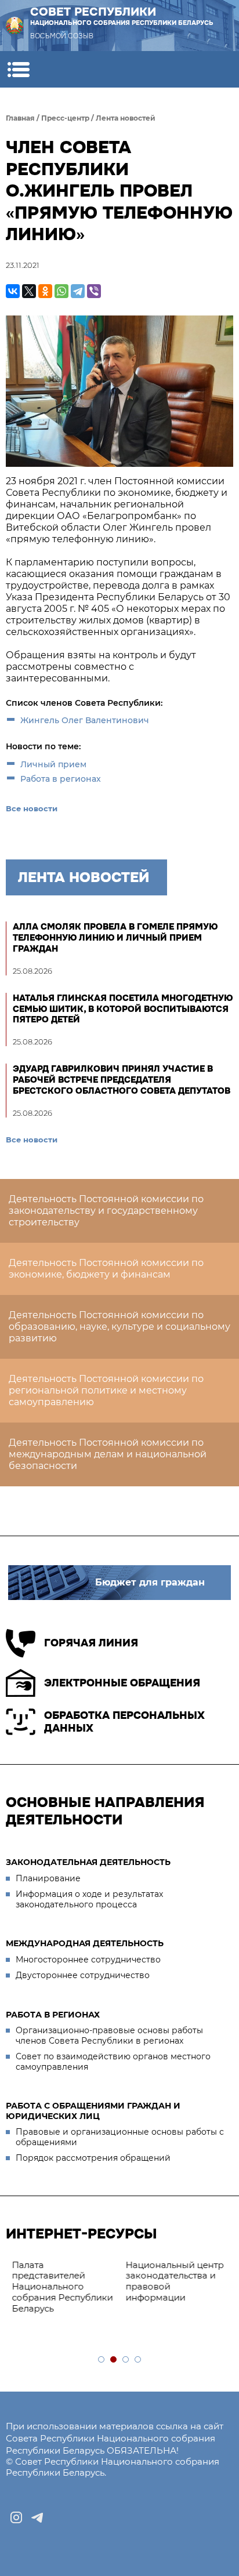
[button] (18, 69)
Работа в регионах (61, 779)
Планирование (48, 1878)
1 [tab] (102, 2360)
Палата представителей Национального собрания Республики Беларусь (62, 2287)
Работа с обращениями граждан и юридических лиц (93, 2111)
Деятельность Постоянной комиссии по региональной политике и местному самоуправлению (106, 1390)
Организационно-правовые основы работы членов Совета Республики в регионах (109, 2036)
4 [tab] (138, 2360)
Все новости (32, 808)
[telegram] (37, 2517)
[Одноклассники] (45, 291)
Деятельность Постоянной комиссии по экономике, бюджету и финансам (106, 1269)
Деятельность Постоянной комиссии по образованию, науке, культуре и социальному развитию (119, 1327)
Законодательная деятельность (88, 1862)
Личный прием (53, 764)
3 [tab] (126, 2360)
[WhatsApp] (61, 291)
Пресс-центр (65, 118)
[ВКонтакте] (13, 291)
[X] (29, 291)
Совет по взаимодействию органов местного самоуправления (113, 2062)
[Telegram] (78, 291)
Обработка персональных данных (124, 1722)
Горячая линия (91, 1643)
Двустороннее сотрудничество (83, 1975)
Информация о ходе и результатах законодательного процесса (89, 1899)
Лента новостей (126, 118)
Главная (20, 118)
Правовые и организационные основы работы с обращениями (120, 2137)
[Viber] (94, 291)
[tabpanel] (63, 2287)
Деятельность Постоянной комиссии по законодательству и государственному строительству (106, 1211)
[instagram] (16, 2517)
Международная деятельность (85, 1943)
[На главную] (15, 26)
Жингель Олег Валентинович (85, 720)
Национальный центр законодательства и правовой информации (174, 2281)
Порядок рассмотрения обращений (93, 2158)
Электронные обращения (122, 1683)
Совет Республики (122, 16)
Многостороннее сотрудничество (88, 1960)
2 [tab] (114, 2360)
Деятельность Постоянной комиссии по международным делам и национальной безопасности (108, 1454)
